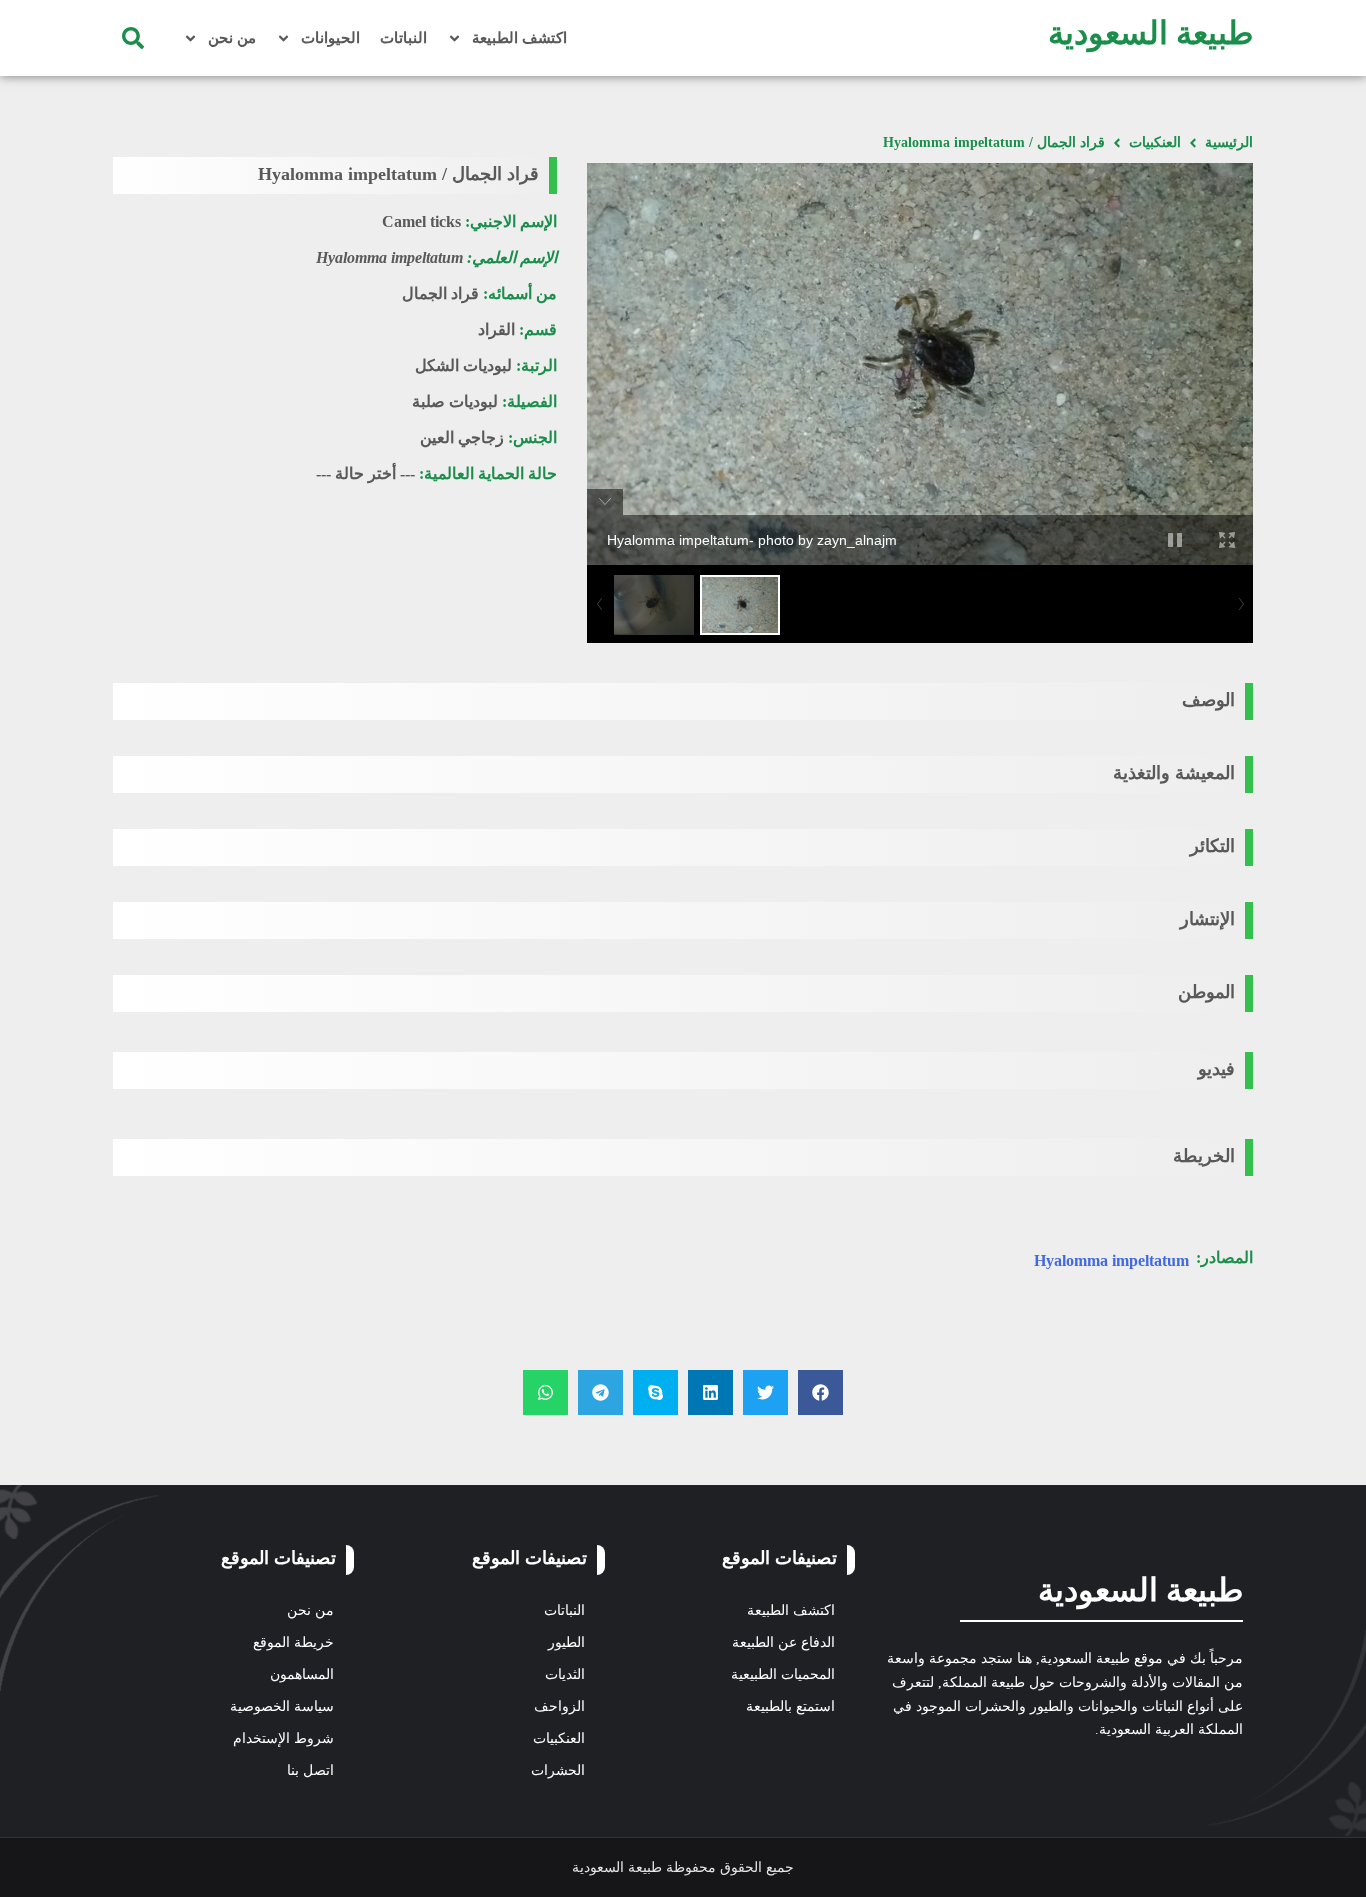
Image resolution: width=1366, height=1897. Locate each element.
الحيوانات (330, 38)
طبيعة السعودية (1150, 33)
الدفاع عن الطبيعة (783, 1642)
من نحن (232, 38)
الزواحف (559, 1706)
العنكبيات (1155, 142)
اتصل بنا (310, 1770)
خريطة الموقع (293, 1642)
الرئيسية (1229, 142)
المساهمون (302, 1674)
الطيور (566, 1642)
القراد (496, 329)
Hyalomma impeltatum (1111, 1260)
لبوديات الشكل (463, 365)
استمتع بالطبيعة (790, 1706)
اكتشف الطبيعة (519, 38)
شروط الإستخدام (283, 1738)
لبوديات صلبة (455, 401)
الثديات (565, 1674)
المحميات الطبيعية (783, 1674)
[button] (133, 38)
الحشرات (558, 1770)
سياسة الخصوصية (282, 1706)
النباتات (403, 38)
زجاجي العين (462, 437)
